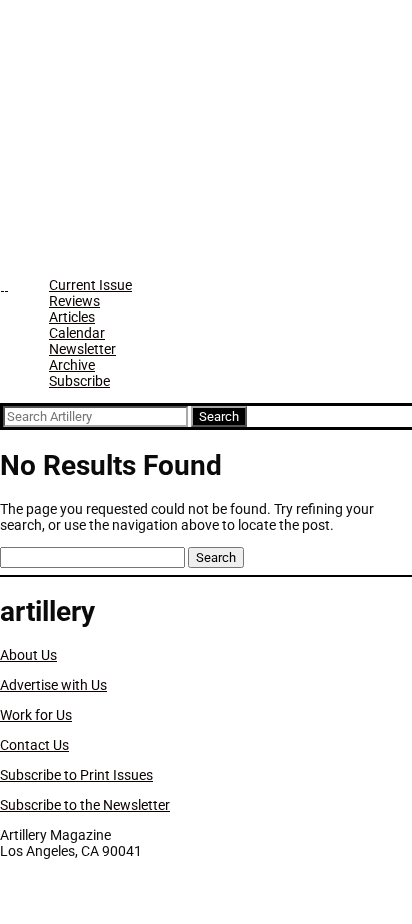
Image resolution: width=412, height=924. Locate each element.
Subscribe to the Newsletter (85, 805)
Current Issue (90, 285)
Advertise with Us (53, 685)
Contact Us (34, 745)
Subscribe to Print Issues (76, 775)
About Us (28, 655)
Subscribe (79, 381)
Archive (72, 365)
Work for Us (36, 715)
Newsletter (82, 349)
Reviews (74, 301)
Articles (72, 317)
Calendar (77, 333)
